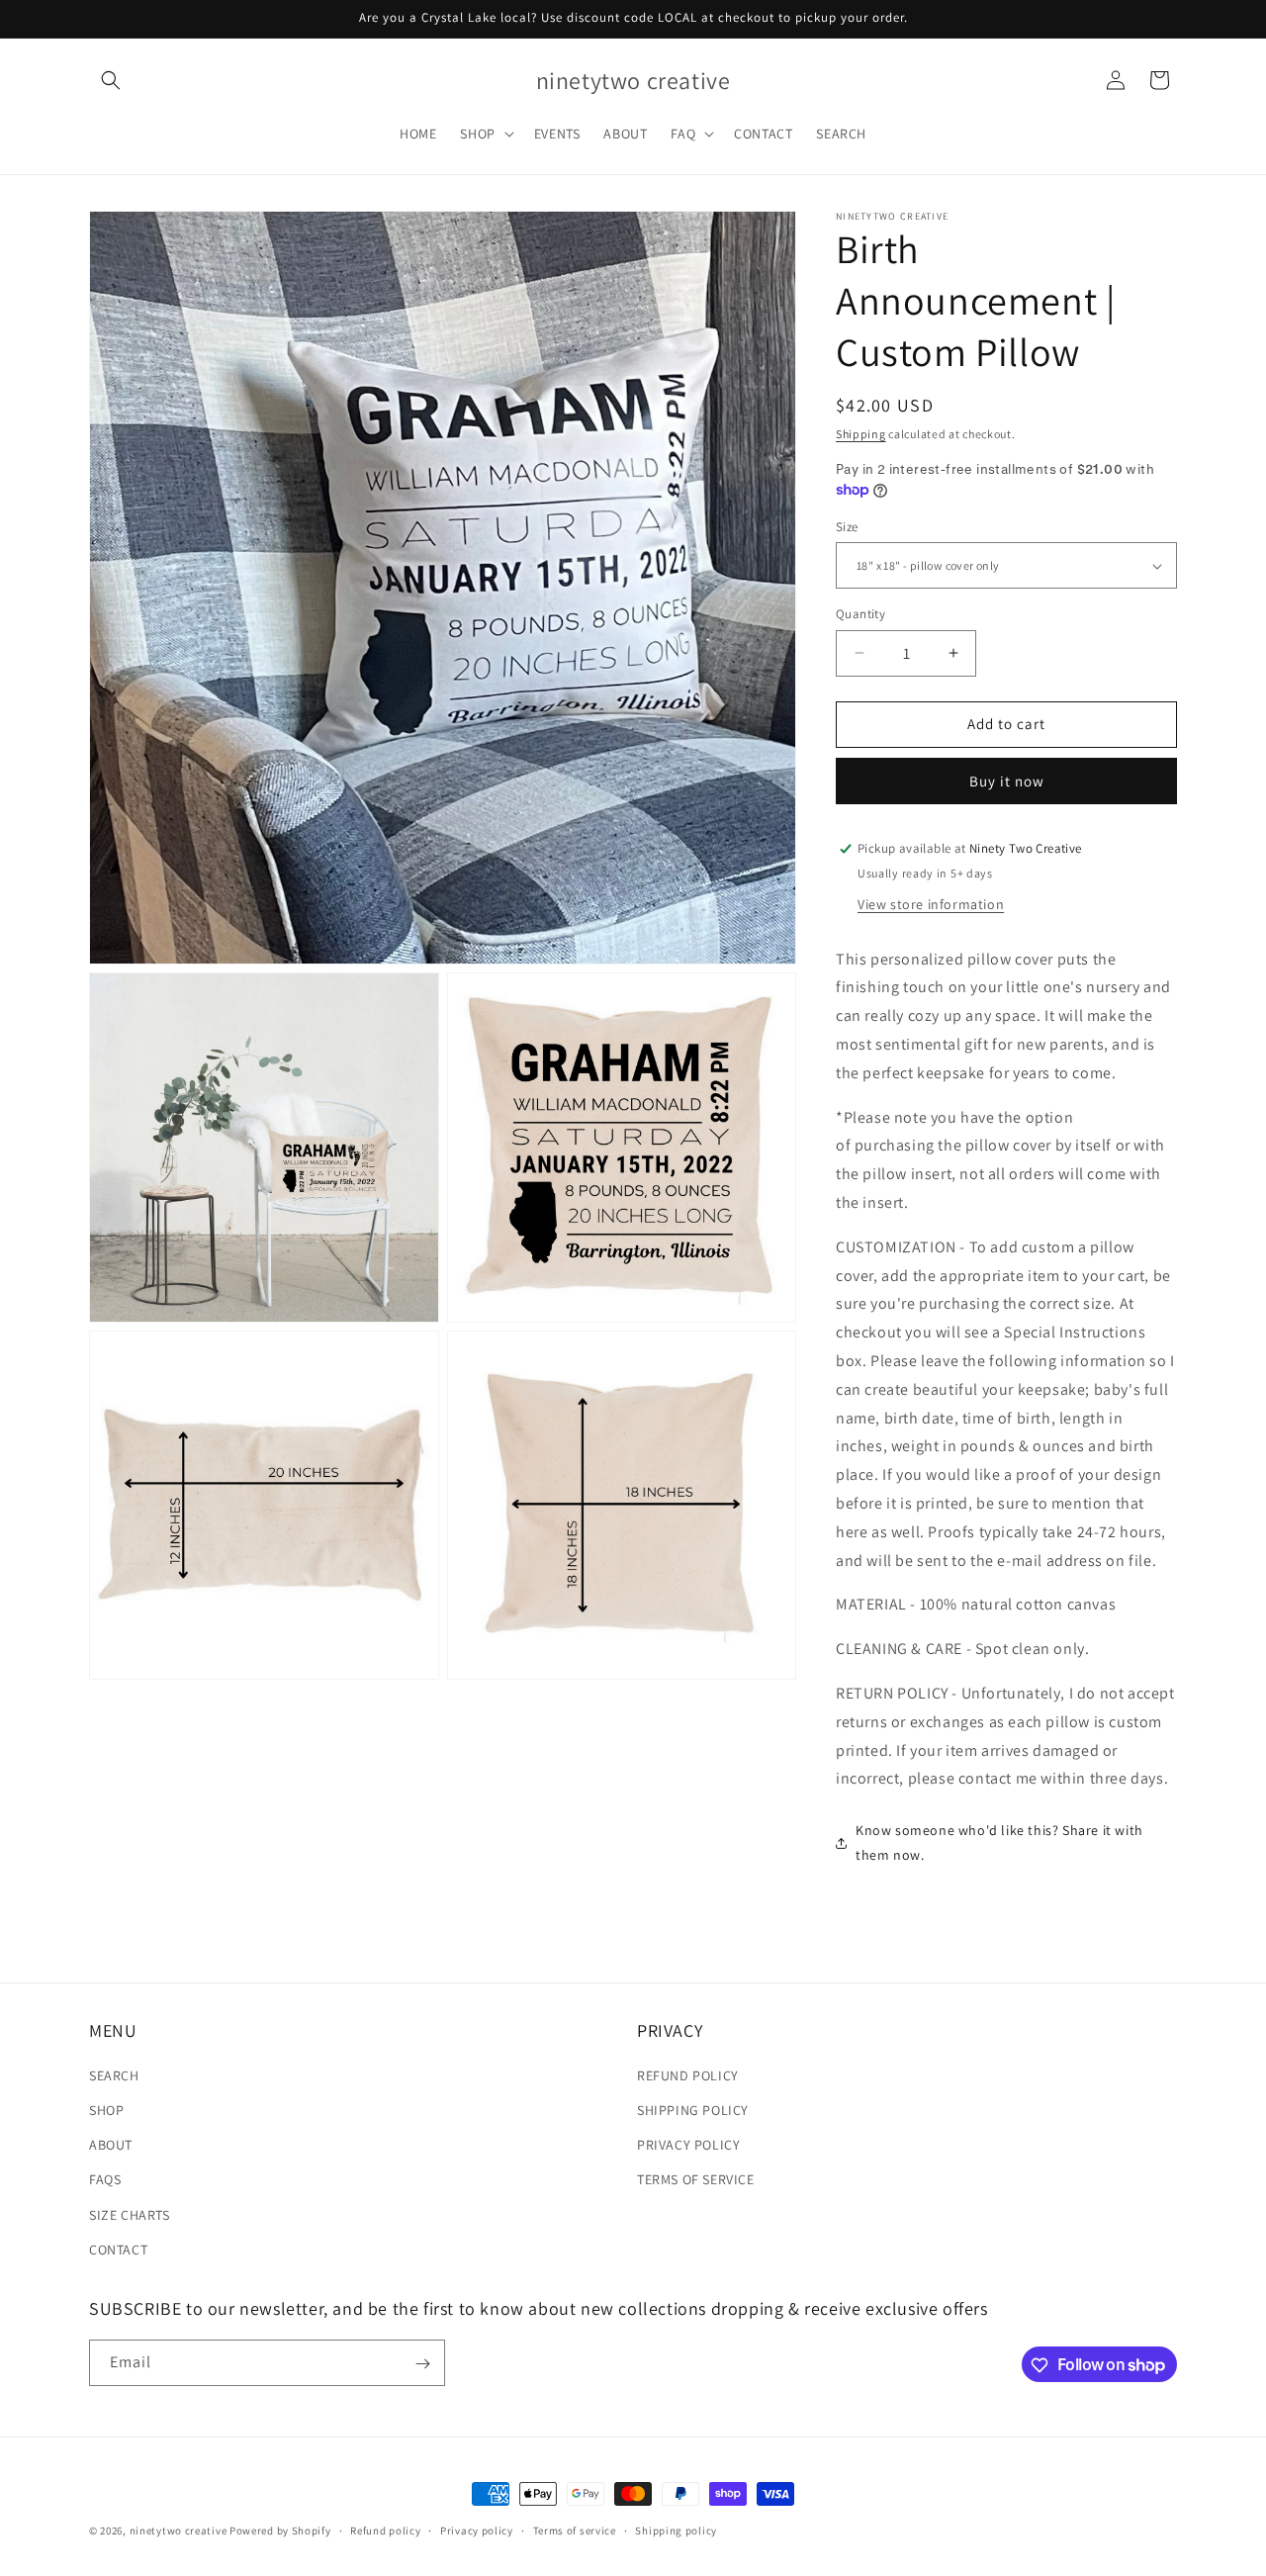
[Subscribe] (422, 2364)
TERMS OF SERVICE (696, 2180)
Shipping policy (676, 2530)
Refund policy (385, 2530)
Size (847, 527)
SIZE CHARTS (130, 2215)
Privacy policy (477, 2530)
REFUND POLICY (688, 2075)
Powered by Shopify (280, 2530)
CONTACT (118, 2250)
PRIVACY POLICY (688, 2145)
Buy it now (1007, 781)
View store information (931, 904)
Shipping (861, 434)
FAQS (105, 2180)
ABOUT (111, 2145)
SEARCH (114, 2075)
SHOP (106, 2110)
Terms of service (575, 2530)
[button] (111, 80)
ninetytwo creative (179, 2530)
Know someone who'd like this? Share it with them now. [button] (999, 1842)
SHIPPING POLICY (693, 2110)
